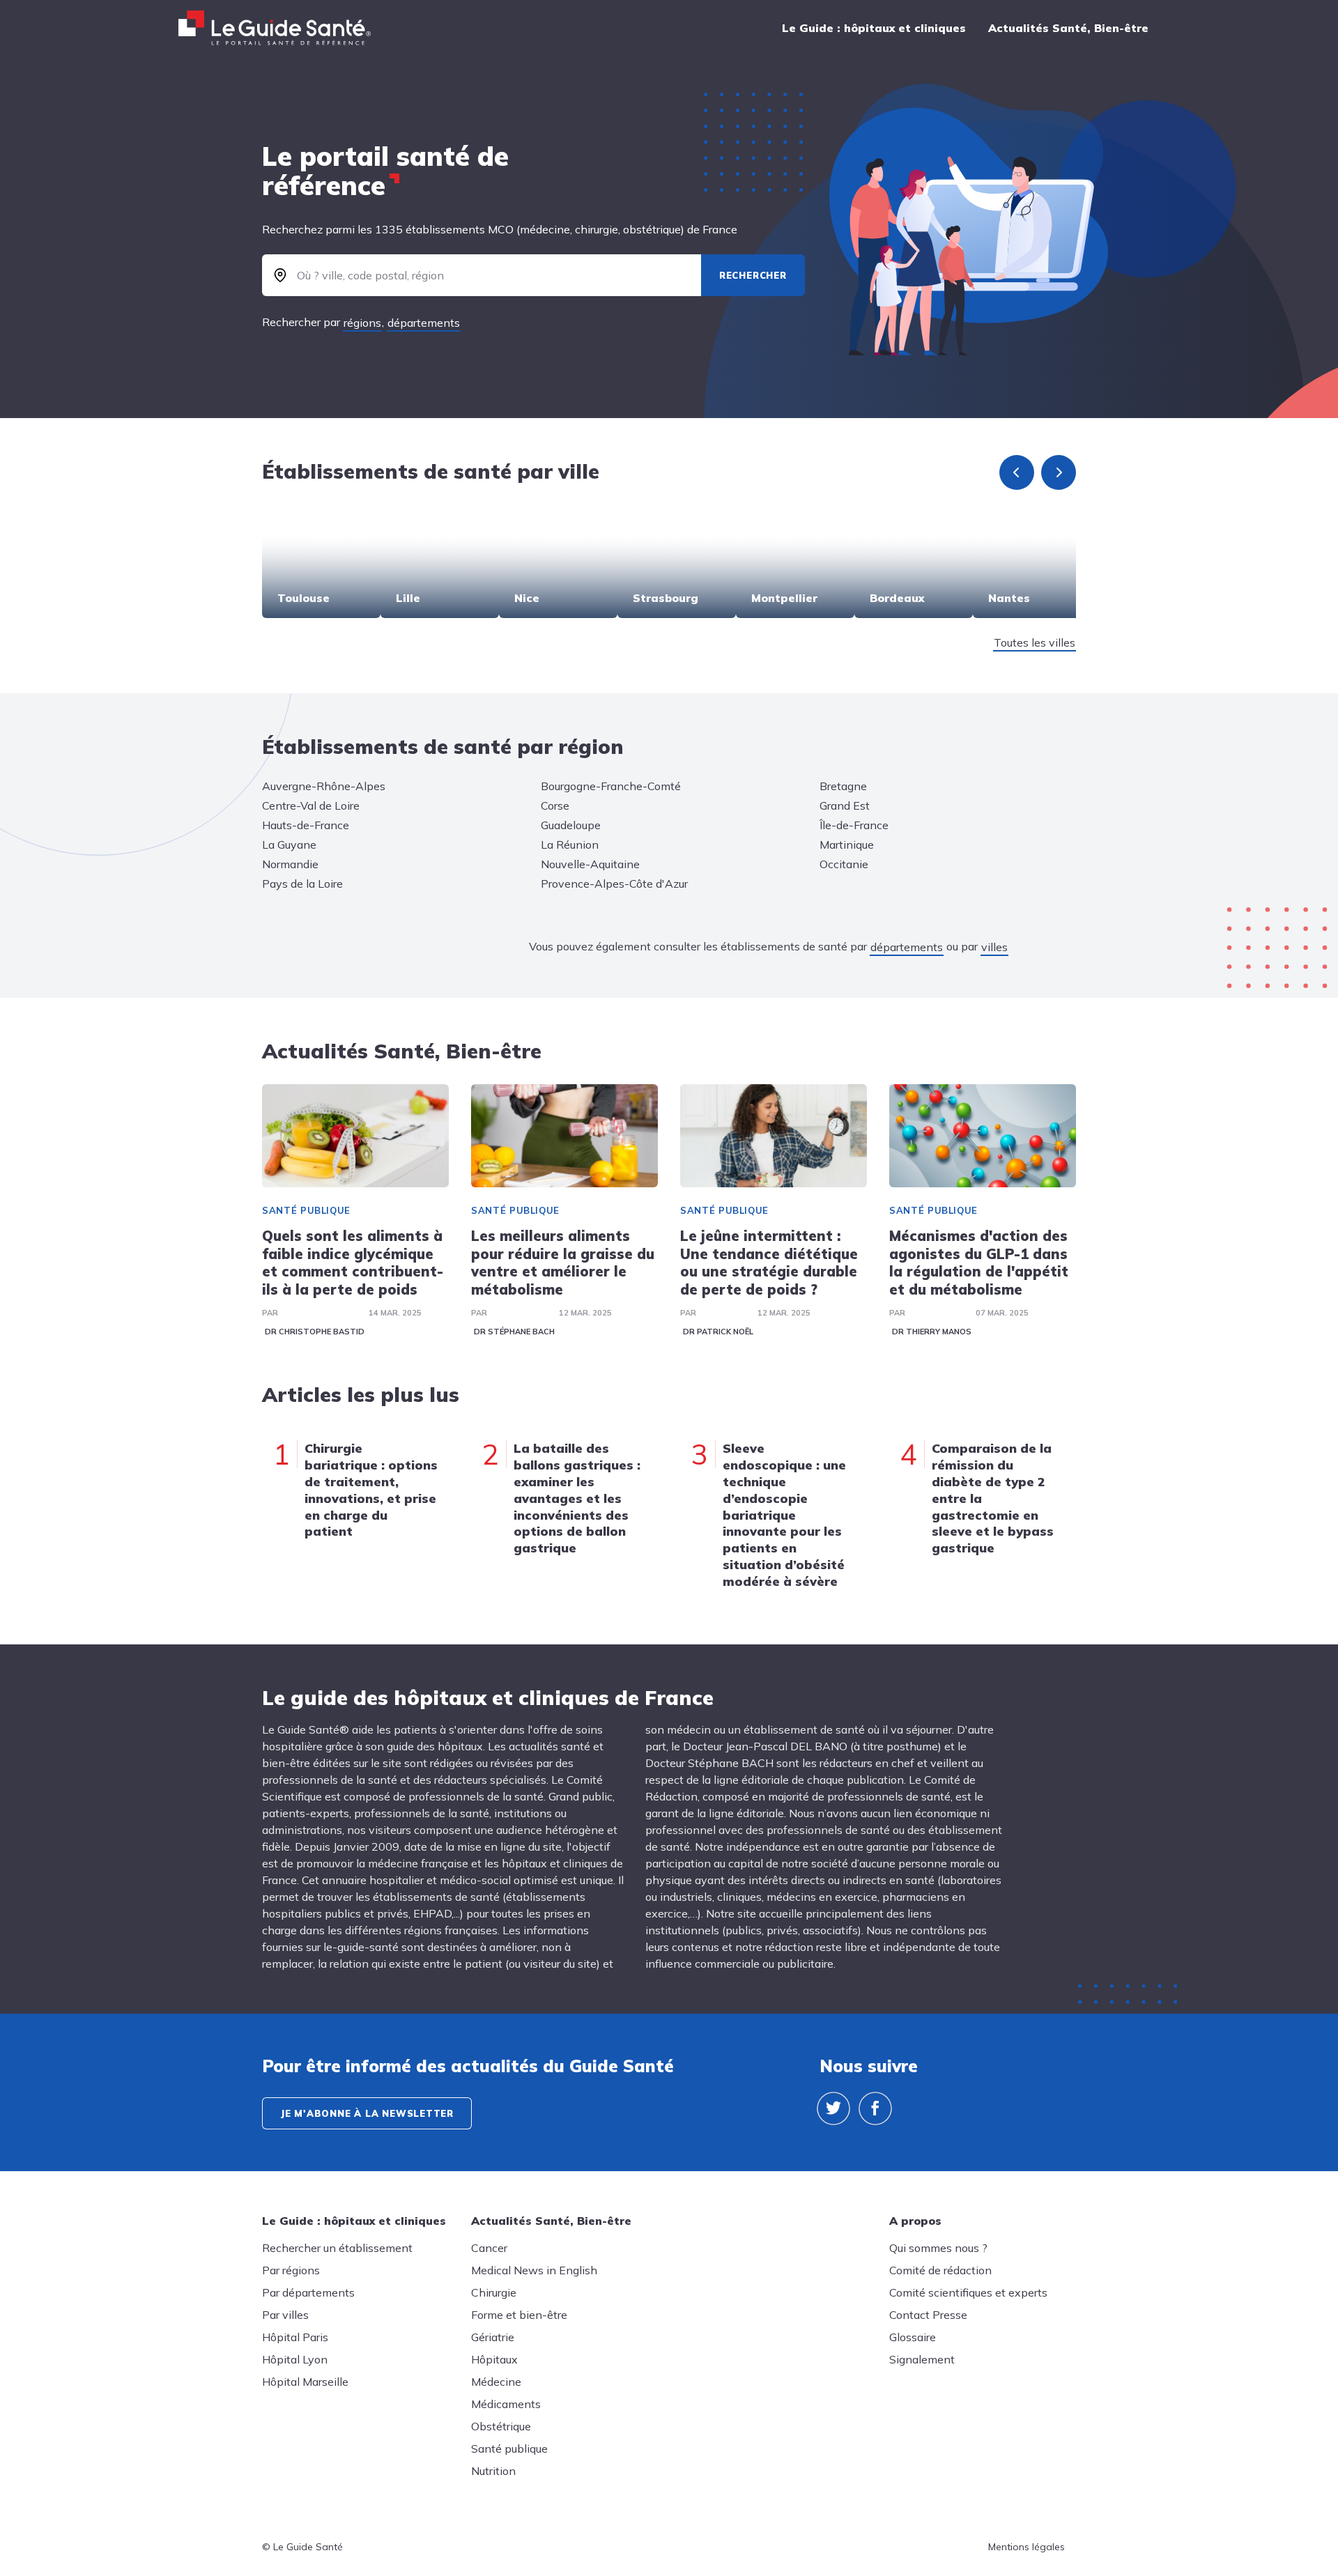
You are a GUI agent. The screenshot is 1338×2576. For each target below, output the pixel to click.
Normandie (290, 864)
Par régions (291, 2270)
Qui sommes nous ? (938, 2248)
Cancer (489, 2248)
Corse (555, 805)
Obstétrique (501, 2426)
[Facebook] (875, 2108)
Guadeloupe (571, 825)
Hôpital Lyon (295, 2359)
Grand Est (845, 805)
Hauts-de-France (306, 825)
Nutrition (493, 2471)
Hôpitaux (494, 2359)
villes (994, 947)
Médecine (496, 2382)
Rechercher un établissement (337, 2248)
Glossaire (913, 2337)
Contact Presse (928, 2315)
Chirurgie (494, 2292)
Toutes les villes (1035, 642)
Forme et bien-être (519, 2315)
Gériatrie (493, 2337)
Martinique (847, 844)
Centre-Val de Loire (311, 805)
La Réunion (570, 844)
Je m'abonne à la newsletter (367, 2113)
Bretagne (843, 786)
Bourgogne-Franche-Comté (611, 786)
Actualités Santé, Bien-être (1068, 28)
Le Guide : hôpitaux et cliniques (874, 28)
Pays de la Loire (302, 884)
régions (362, 323)
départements (424, 323)
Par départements (308, 2292)
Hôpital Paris (295, 2337)
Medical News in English (534, 2270)
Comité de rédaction (940, 2270)
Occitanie (844, 864)
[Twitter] (833, 2108)
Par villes (285, 2315)
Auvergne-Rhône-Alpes (324, 786)
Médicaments (506, 2404)
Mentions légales (1026, 2547)
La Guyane (289, 844)
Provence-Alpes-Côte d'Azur (614, 884)
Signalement (922, 2359)
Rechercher (753, 275)
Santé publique (306, 1210)
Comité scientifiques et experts (968, 2292)
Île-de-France (854, 825)
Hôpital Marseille (305, 2382)
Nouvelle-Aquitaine (590, 864)
